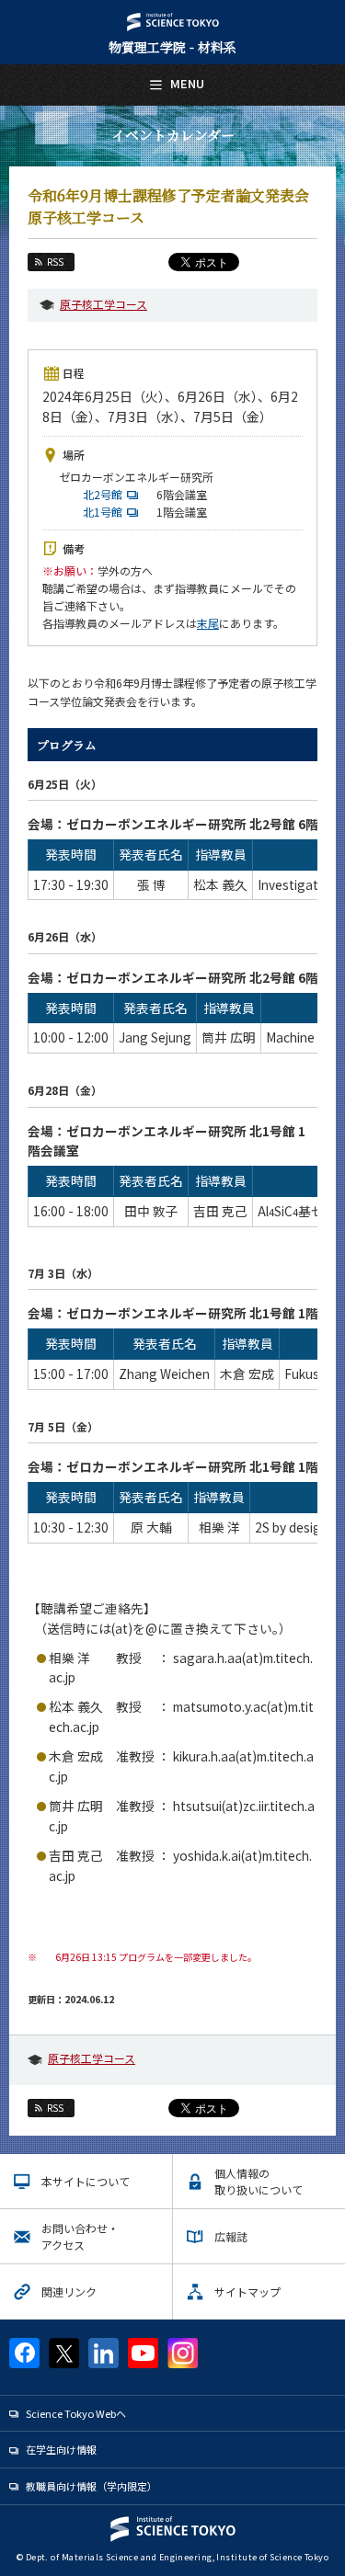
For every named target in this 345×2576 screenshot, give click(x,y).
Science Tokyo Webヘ (76, 2413)
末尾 (208, 623)
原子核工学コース (103, 304)
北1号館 (105, 512)
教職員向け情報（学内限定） (92, 2486)
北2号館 (105, 494)
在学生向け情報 (61, 2449)
